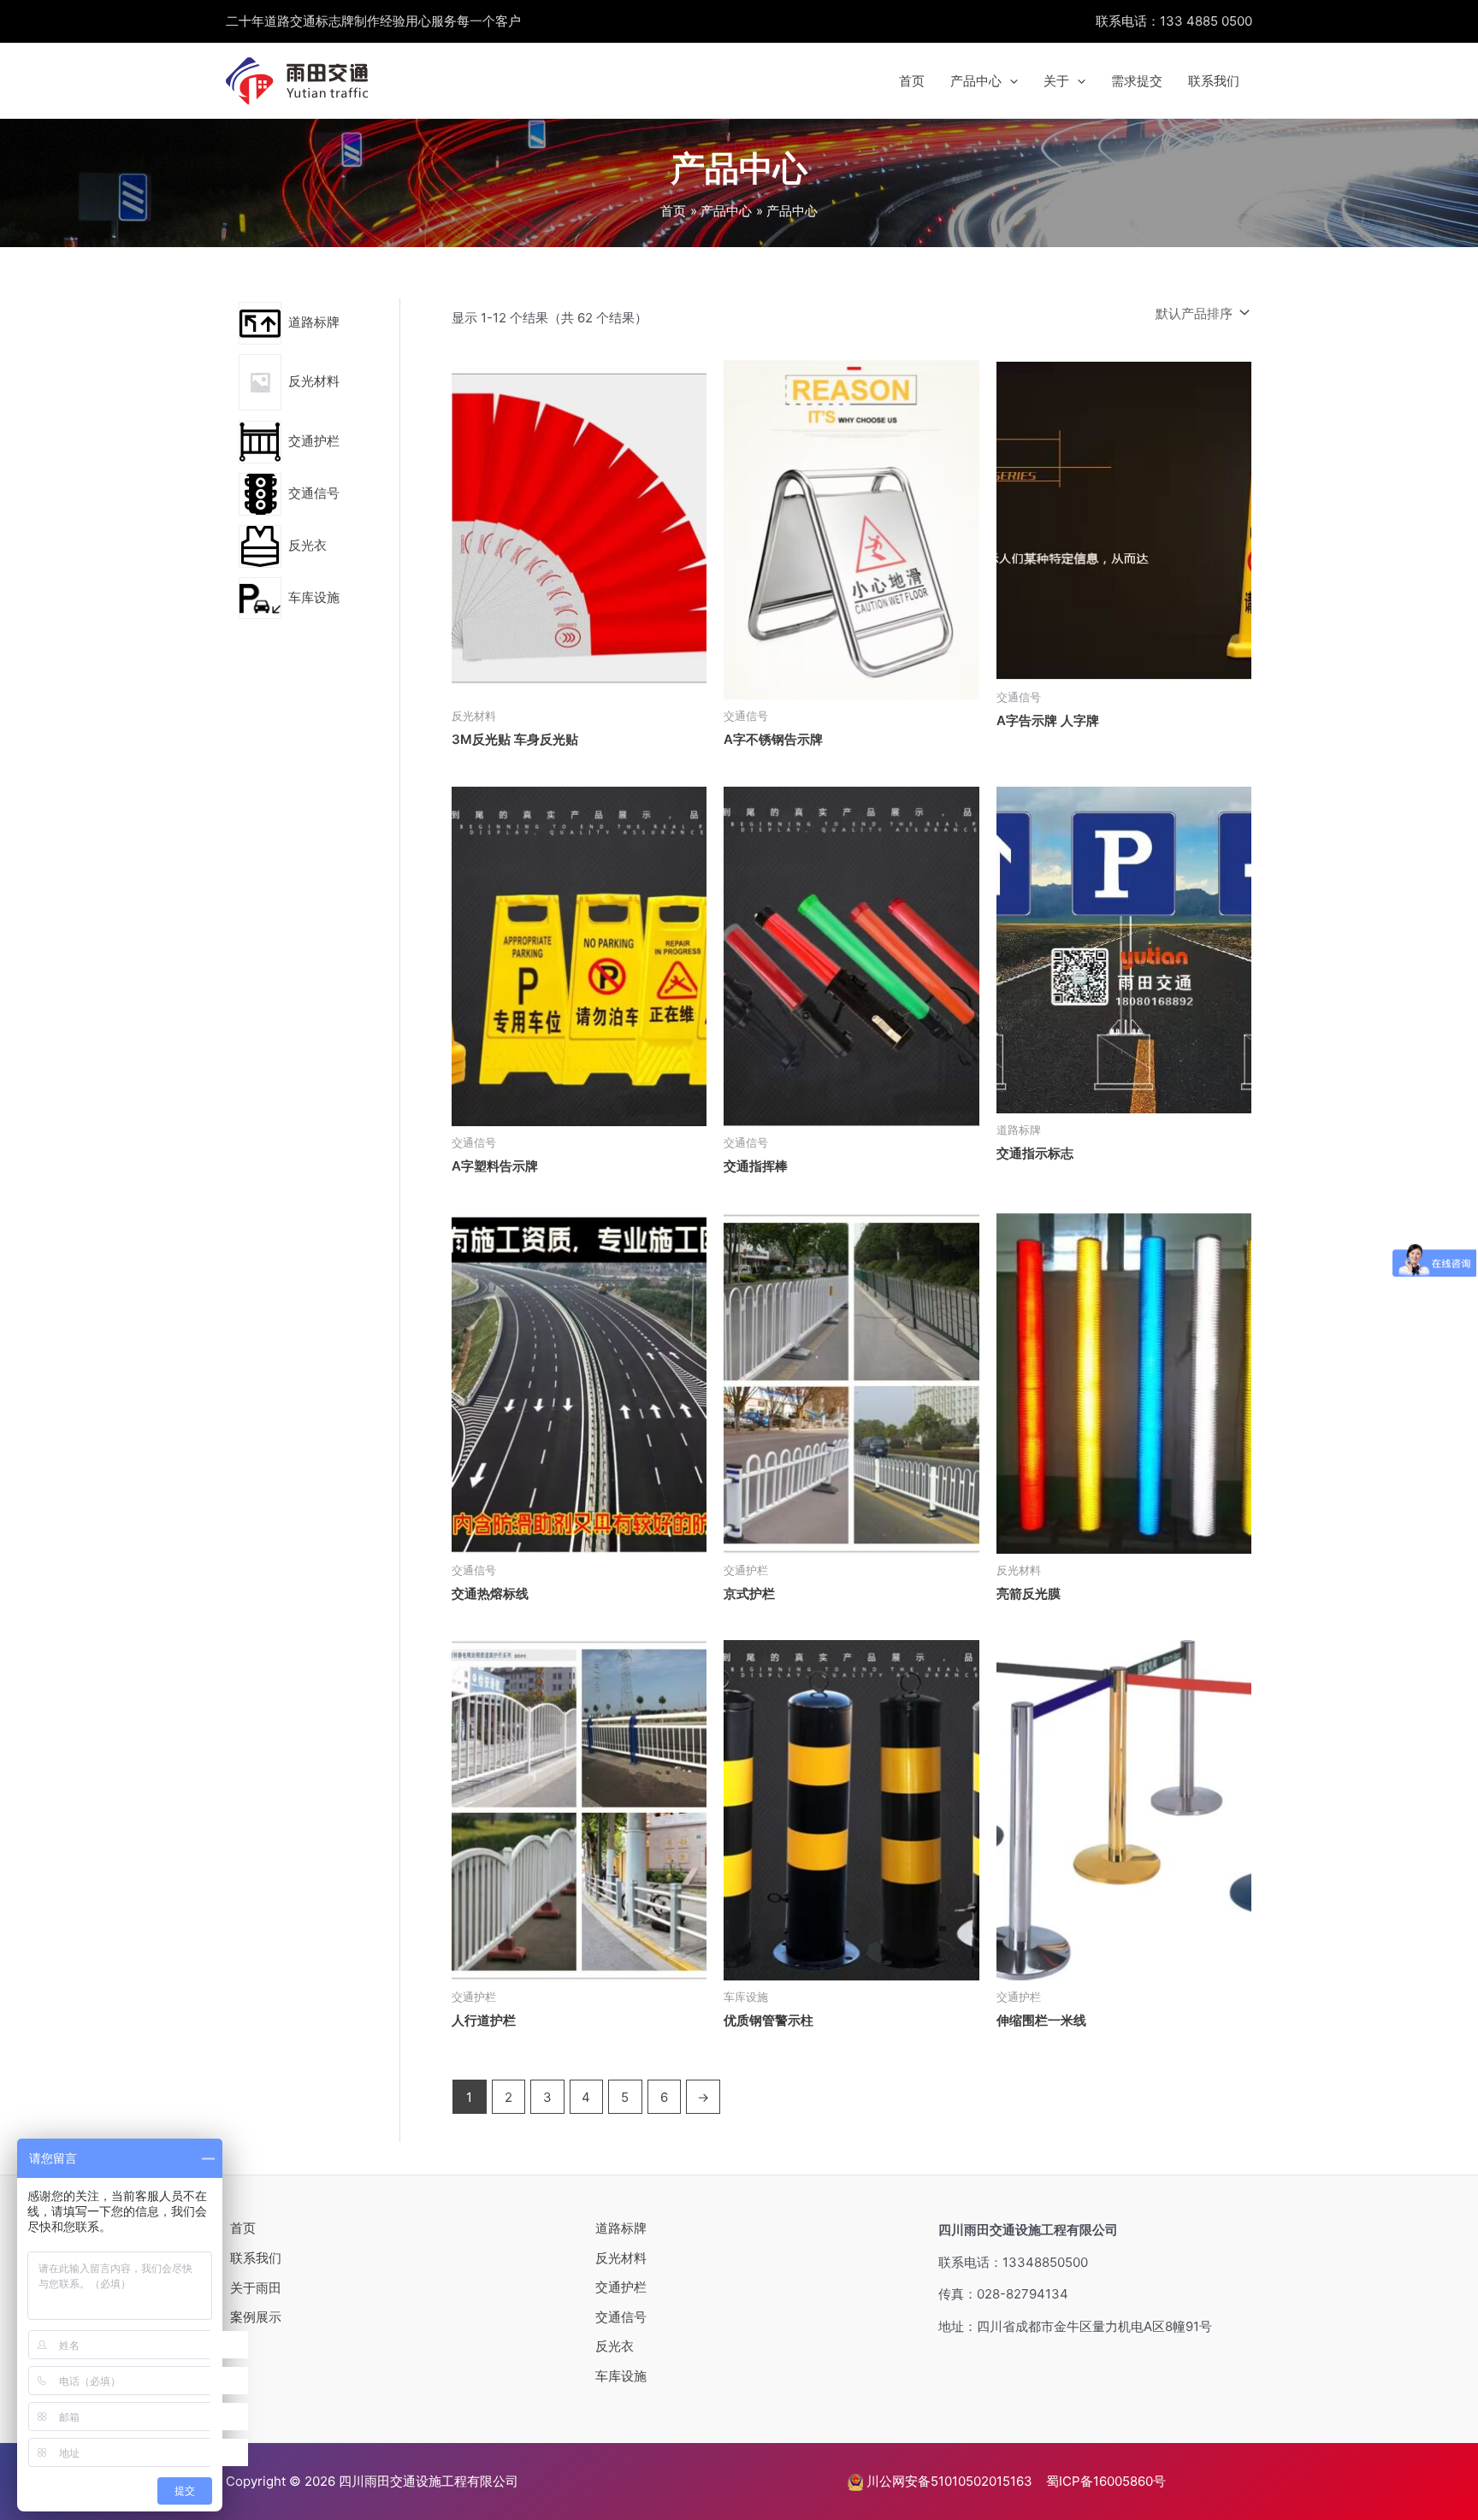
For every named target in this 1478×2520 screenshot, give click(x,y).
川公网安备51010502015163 (948, 2481)
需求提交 (1137, 81)
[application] (1010, 81)
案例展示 (256, 2317)
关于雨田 (256, 2288)
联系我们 (1214, 81)
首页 (912, 81)
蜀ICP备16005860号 (1106, 2481)
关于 (1056, 81)
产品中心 (976, 81)
